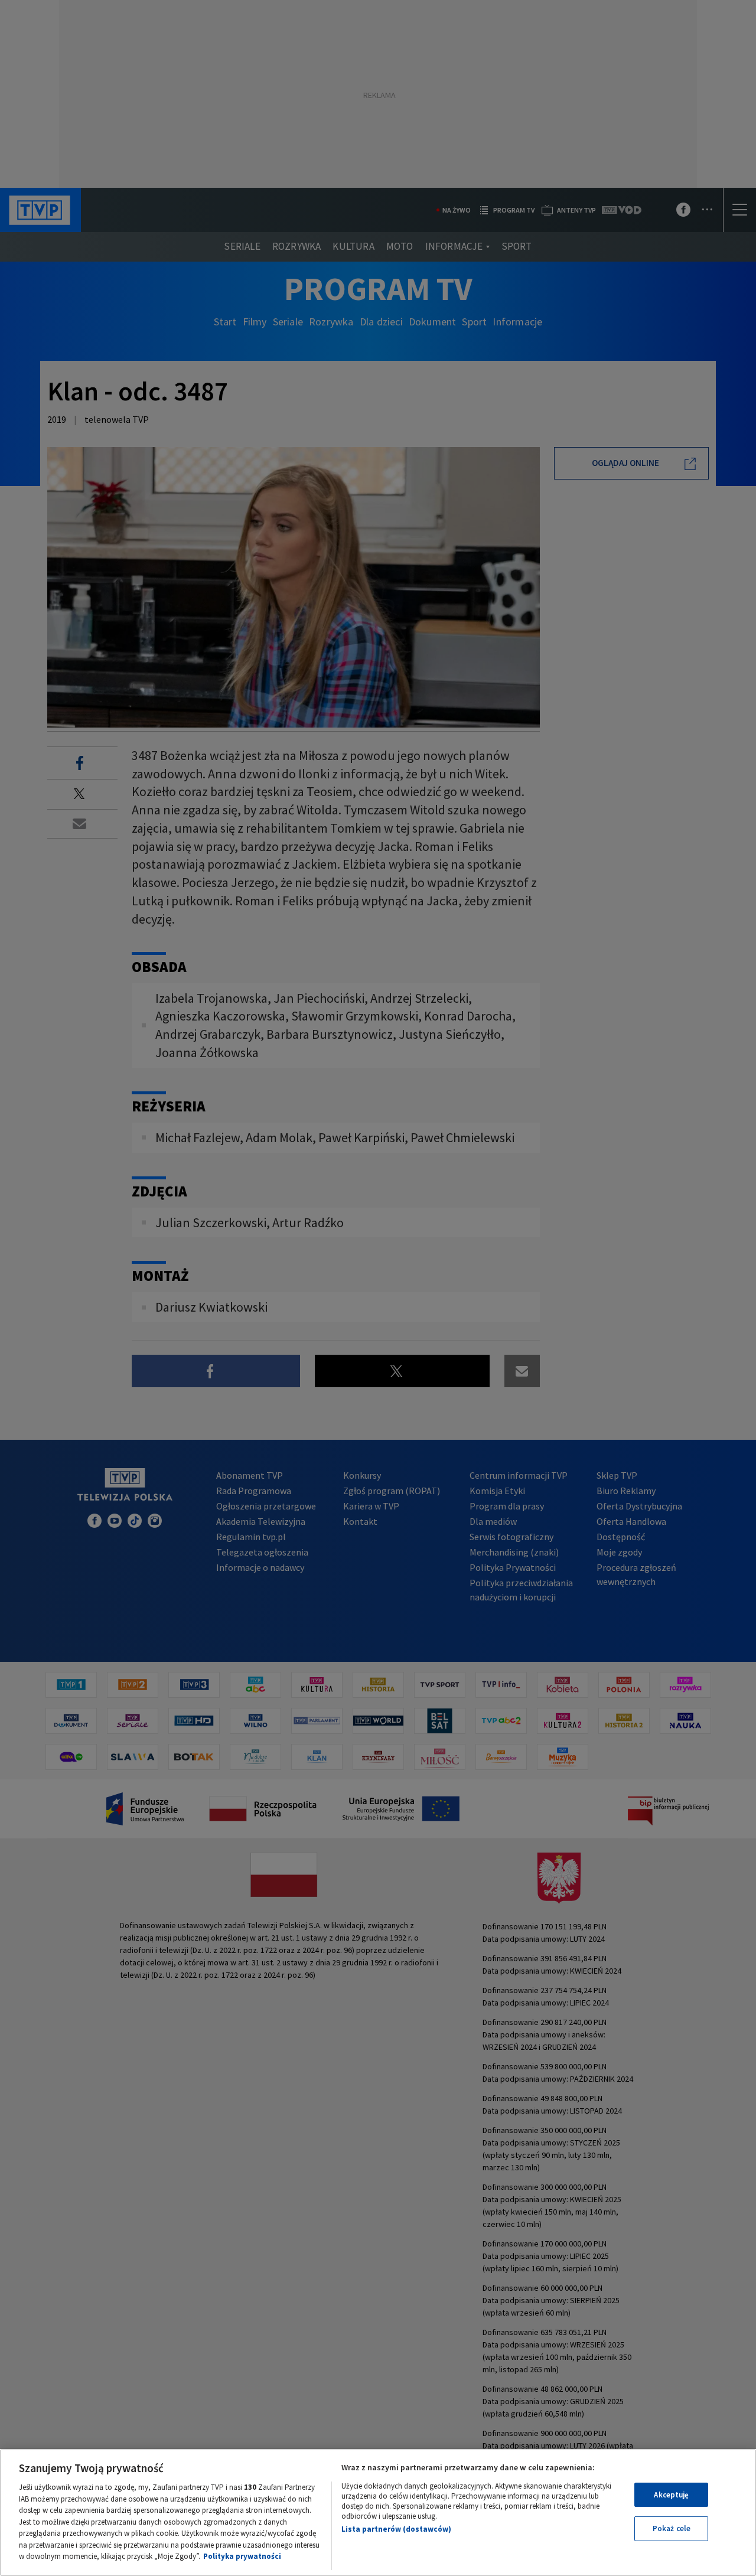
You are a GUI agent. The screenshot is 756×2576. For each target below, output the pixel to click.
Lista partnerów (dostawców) (396, 2529)
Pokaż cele (672, 2528)
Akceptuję (671, 2495)
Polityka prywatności (242, 2556)
